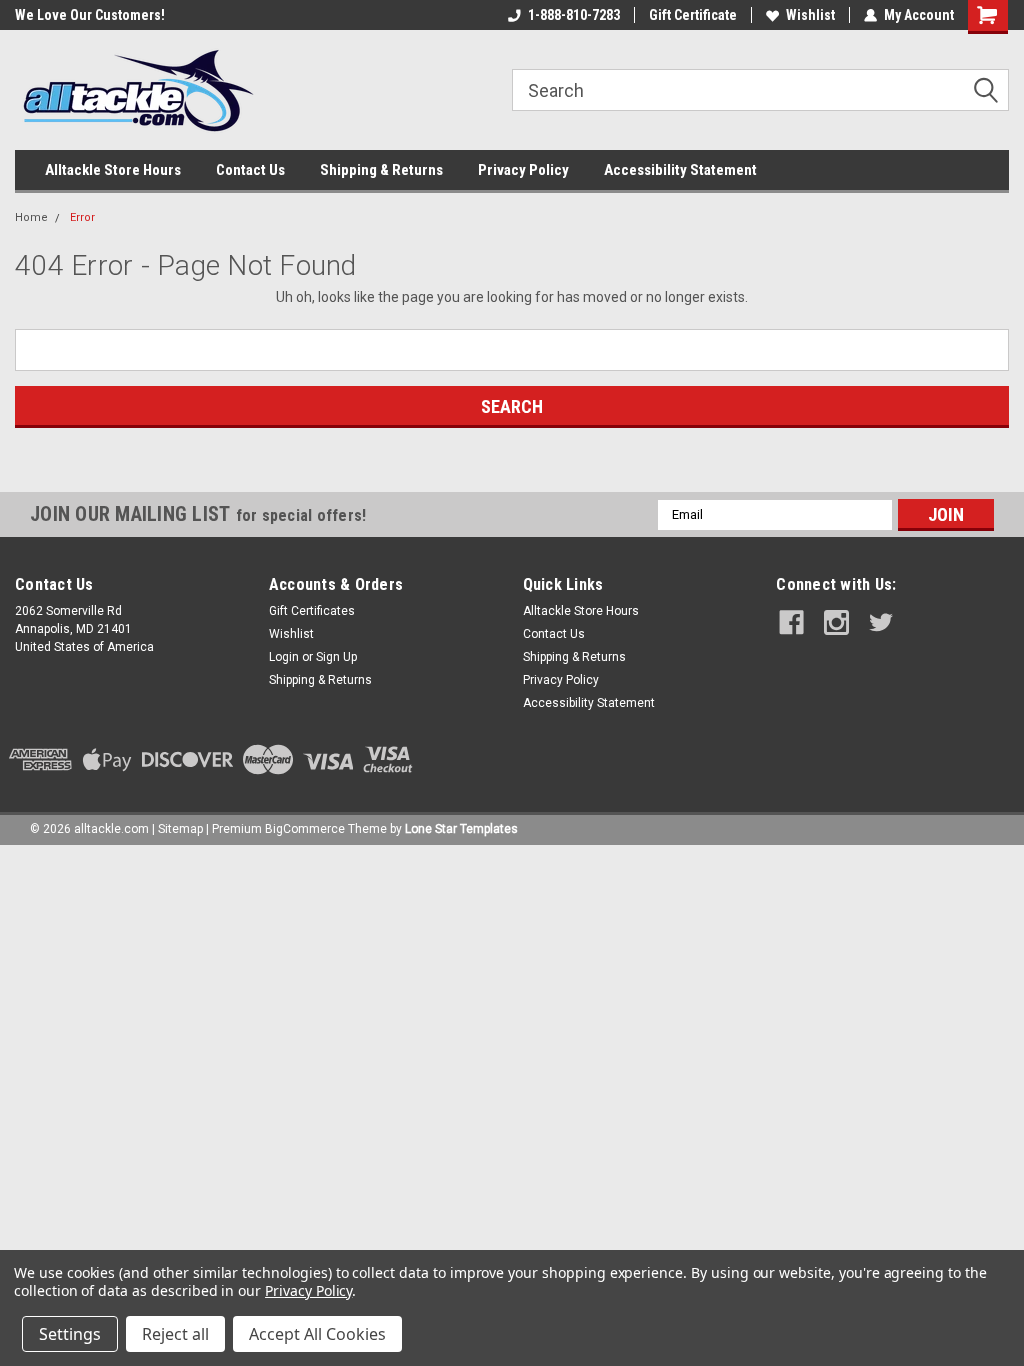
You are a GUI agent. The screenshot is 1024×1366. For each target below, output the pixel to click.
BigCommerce (305, 829)
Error (82, 217)
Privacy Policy (523, 170)
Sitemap (180, 829)
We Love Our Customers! (90, 15)
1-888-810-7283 (574, 15)
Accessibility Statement (680, 170)
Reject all (175, 1334)
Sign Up (336, 657)
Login (284, 657)
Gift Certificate (693, 15)
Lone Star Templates (461, 829)
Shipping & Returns (381, 170)
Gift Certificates (312, 611)
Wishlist (810, 15)
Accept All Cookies (317, 1334)
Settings (70, 1334)
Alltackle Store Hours (113, 170)
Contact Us (250, 170)
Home (31, 217)
